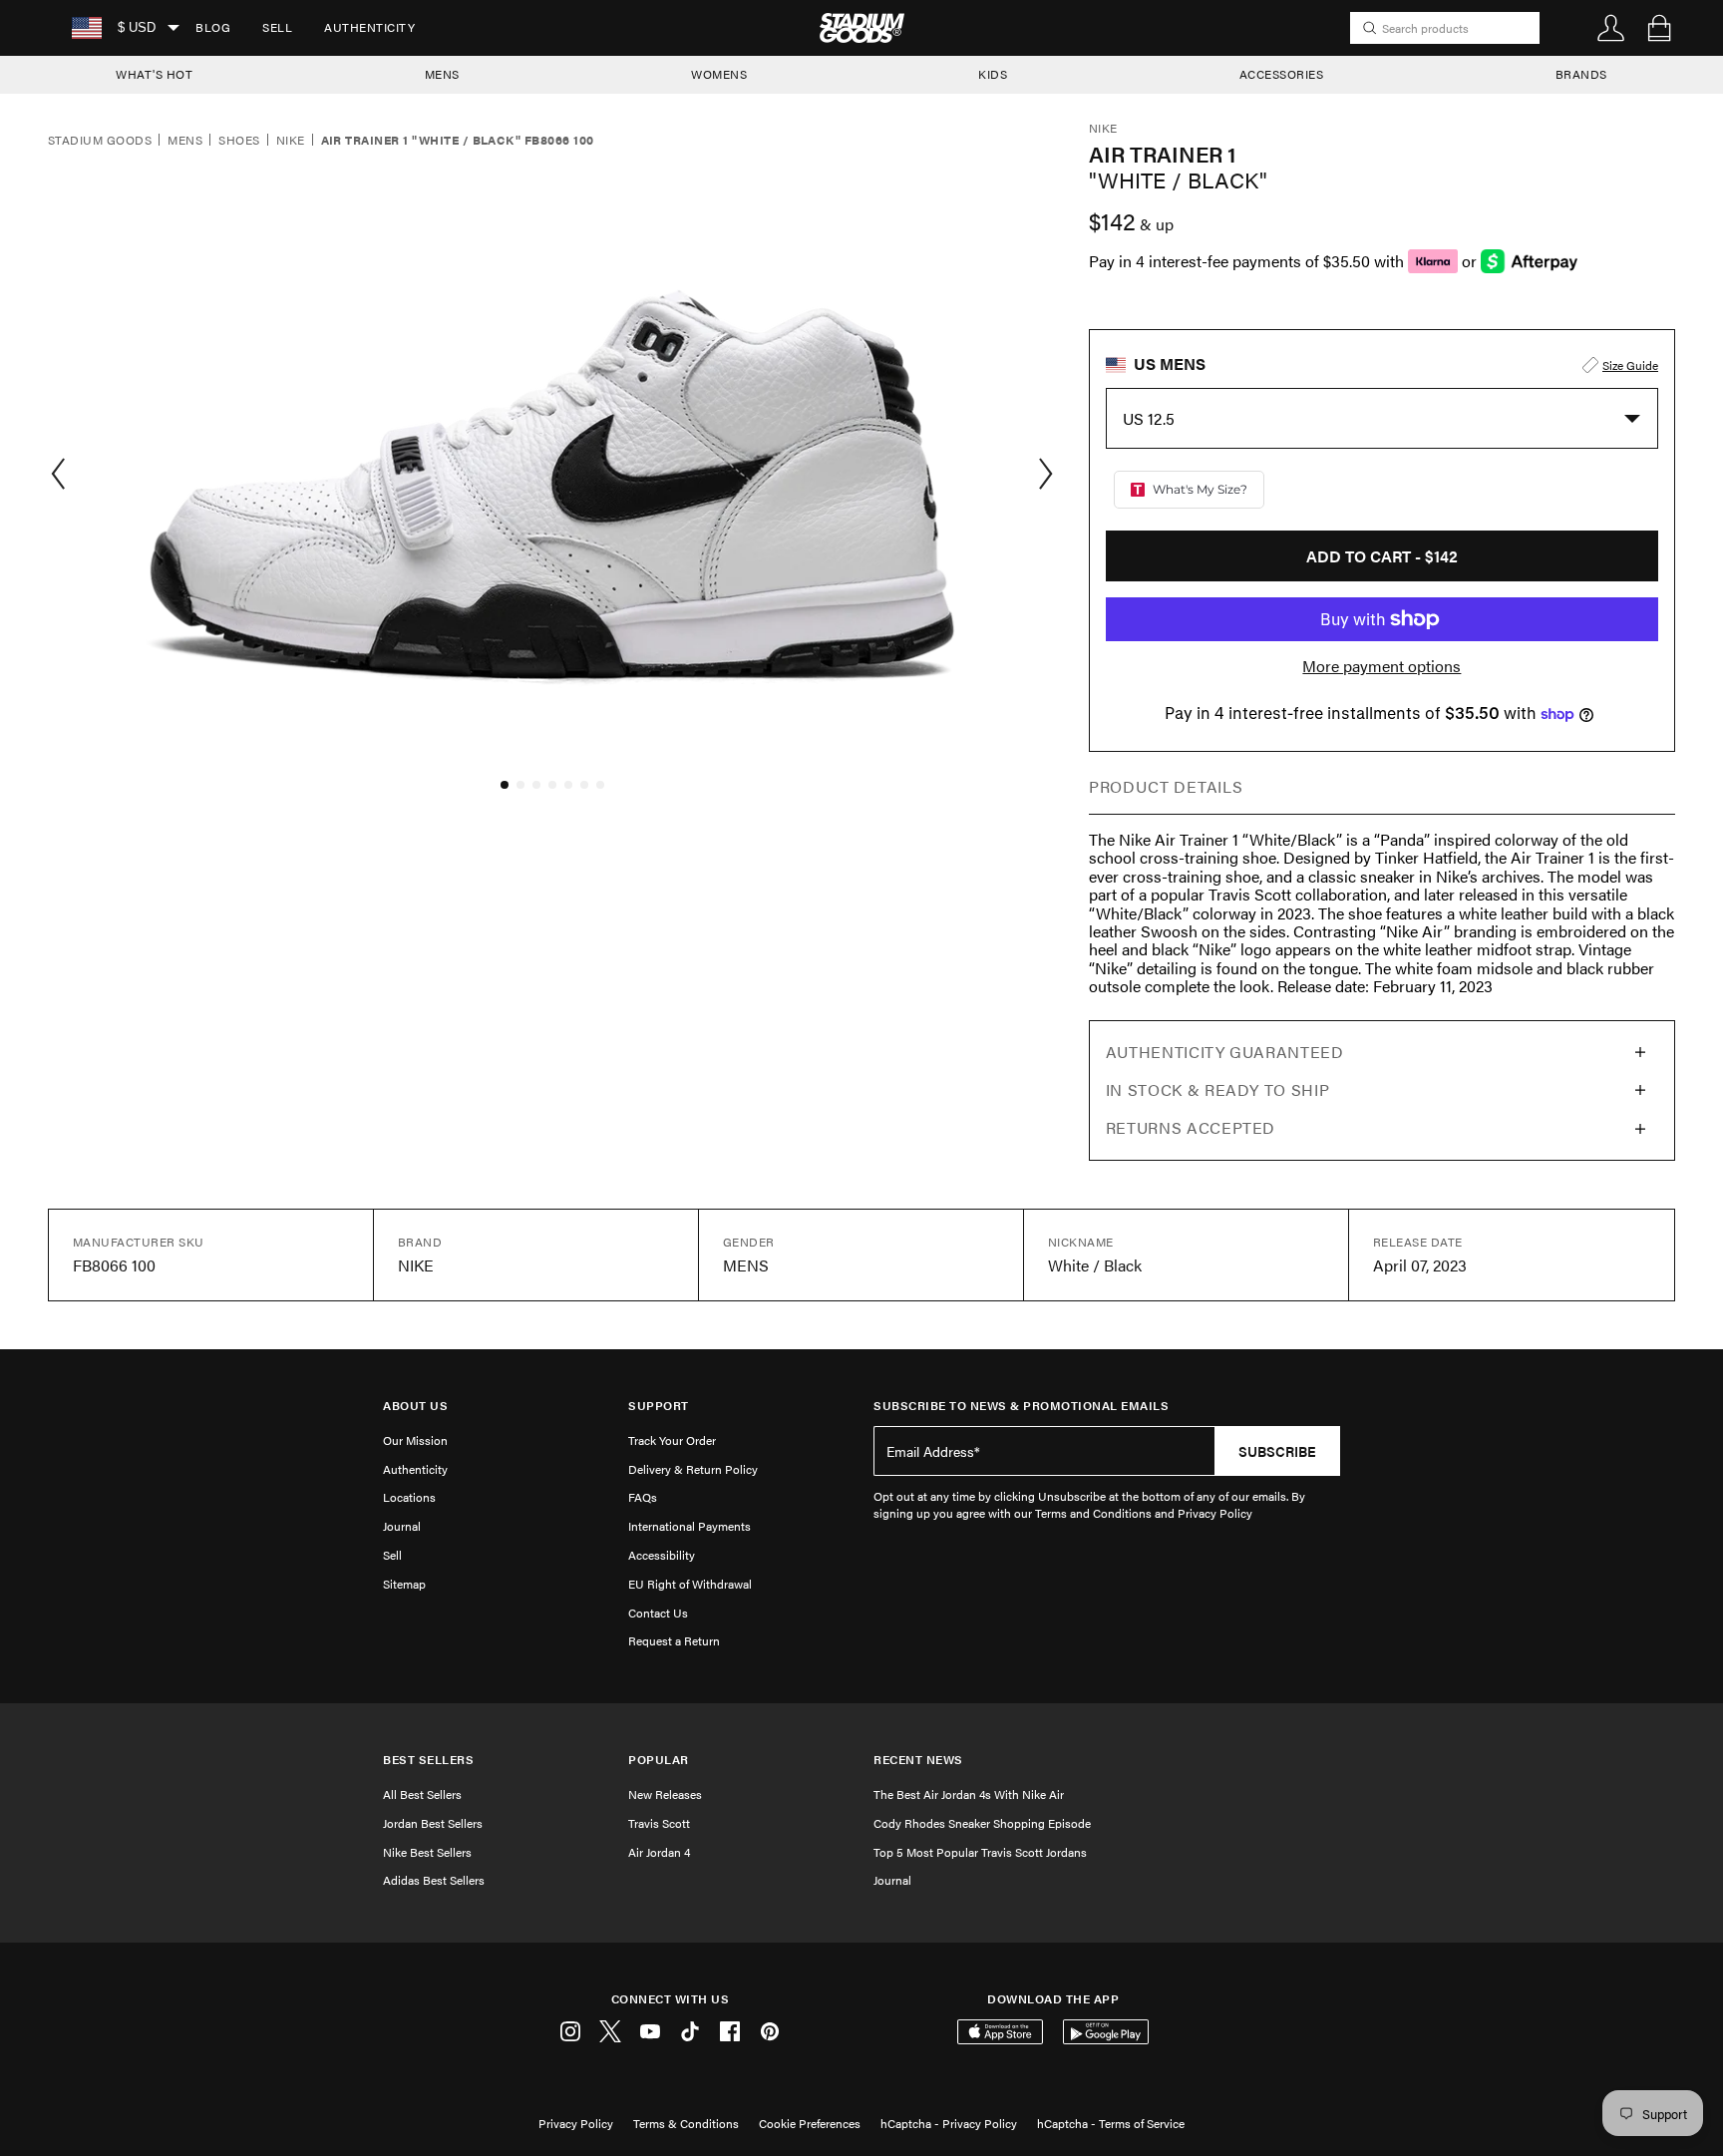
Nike (291, 141)
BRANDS (1581, 74)
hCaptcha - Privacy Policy (949, 2123)
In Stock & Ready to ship (1217, 1089)
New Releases (665, 1794)
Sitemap (404, 1584)
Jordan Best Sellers (433, 1823)
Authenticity (369, 27)
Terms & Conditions (686, 2123)
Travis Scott (659, 1823)
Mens (185, 141)
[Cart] (1659, 28)
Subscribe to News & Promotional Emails (1021, 1406)
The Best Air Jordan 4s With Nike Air (969, 1794)
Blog (213, 27)
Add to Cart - (1382, 556)
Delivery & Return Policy (693, 1469)
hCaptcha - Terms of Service (1111, 2123)
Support (659, 1406)
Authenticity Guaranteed (1225, 1052)
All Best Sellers (422, 1794)
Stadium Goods (100, 141)
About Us (415, 1406)
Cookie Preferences (810, 2123)
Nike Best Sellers (427, 1852)
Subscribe (1277, 1451)
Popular (659, 1760)
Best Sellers (428, 1760)
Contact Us (658, 1613)
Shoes (239, 141)
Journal (402, 1526)
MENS (442, 74)
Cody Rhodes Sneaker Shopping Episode (982, 1823)
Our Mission (415, 1440)
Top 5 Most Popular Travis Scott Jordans (980, 1852)
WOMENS (719, 74)
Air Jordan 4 (659, 1852)
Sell (277, 27)
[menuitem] (213, 28)
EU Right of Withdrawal (690, 1584)
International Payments (689, 1526)
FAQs (643, 1497)
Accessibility (662, 1555)
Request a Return (674, 1640)
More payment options (1381, 666)
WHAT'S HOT (154, 74)
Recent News (918, 1760)
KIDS (993, 74)
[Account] (1611, 28)
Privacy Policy (576, 2123)
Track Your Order (672, 1440)
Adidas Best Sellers (434, 1880)
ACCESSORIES (1282, 74)
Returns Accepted (1191, 1127)
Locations (409, 1497)
